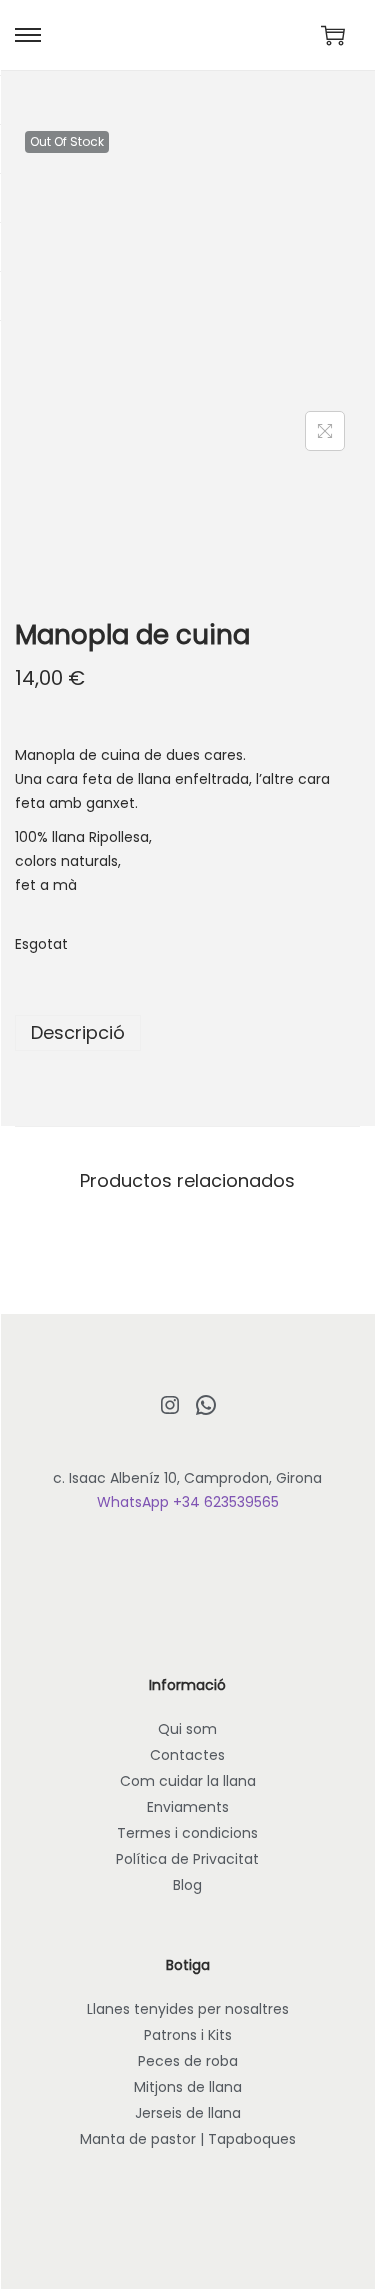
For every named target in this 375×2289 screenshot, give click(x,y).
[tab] (187, 1033)
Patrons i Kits (188, 2035)
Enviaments (188, 1807)
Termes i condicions (187, 1833)
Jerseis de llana (188, 2113)
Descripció (78, 1032)
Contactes (187, 1755)
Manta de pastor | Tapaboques (188, 2139)
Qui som (187, 1729)
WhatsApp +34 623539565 (188, 1502)
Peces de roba (188, 2061)
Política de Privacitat (187, 1859)
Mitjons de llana (188, 2087)
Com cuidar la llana (188, 1781)
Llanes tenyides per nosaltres (188, 2009)
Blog (187, 1885)
